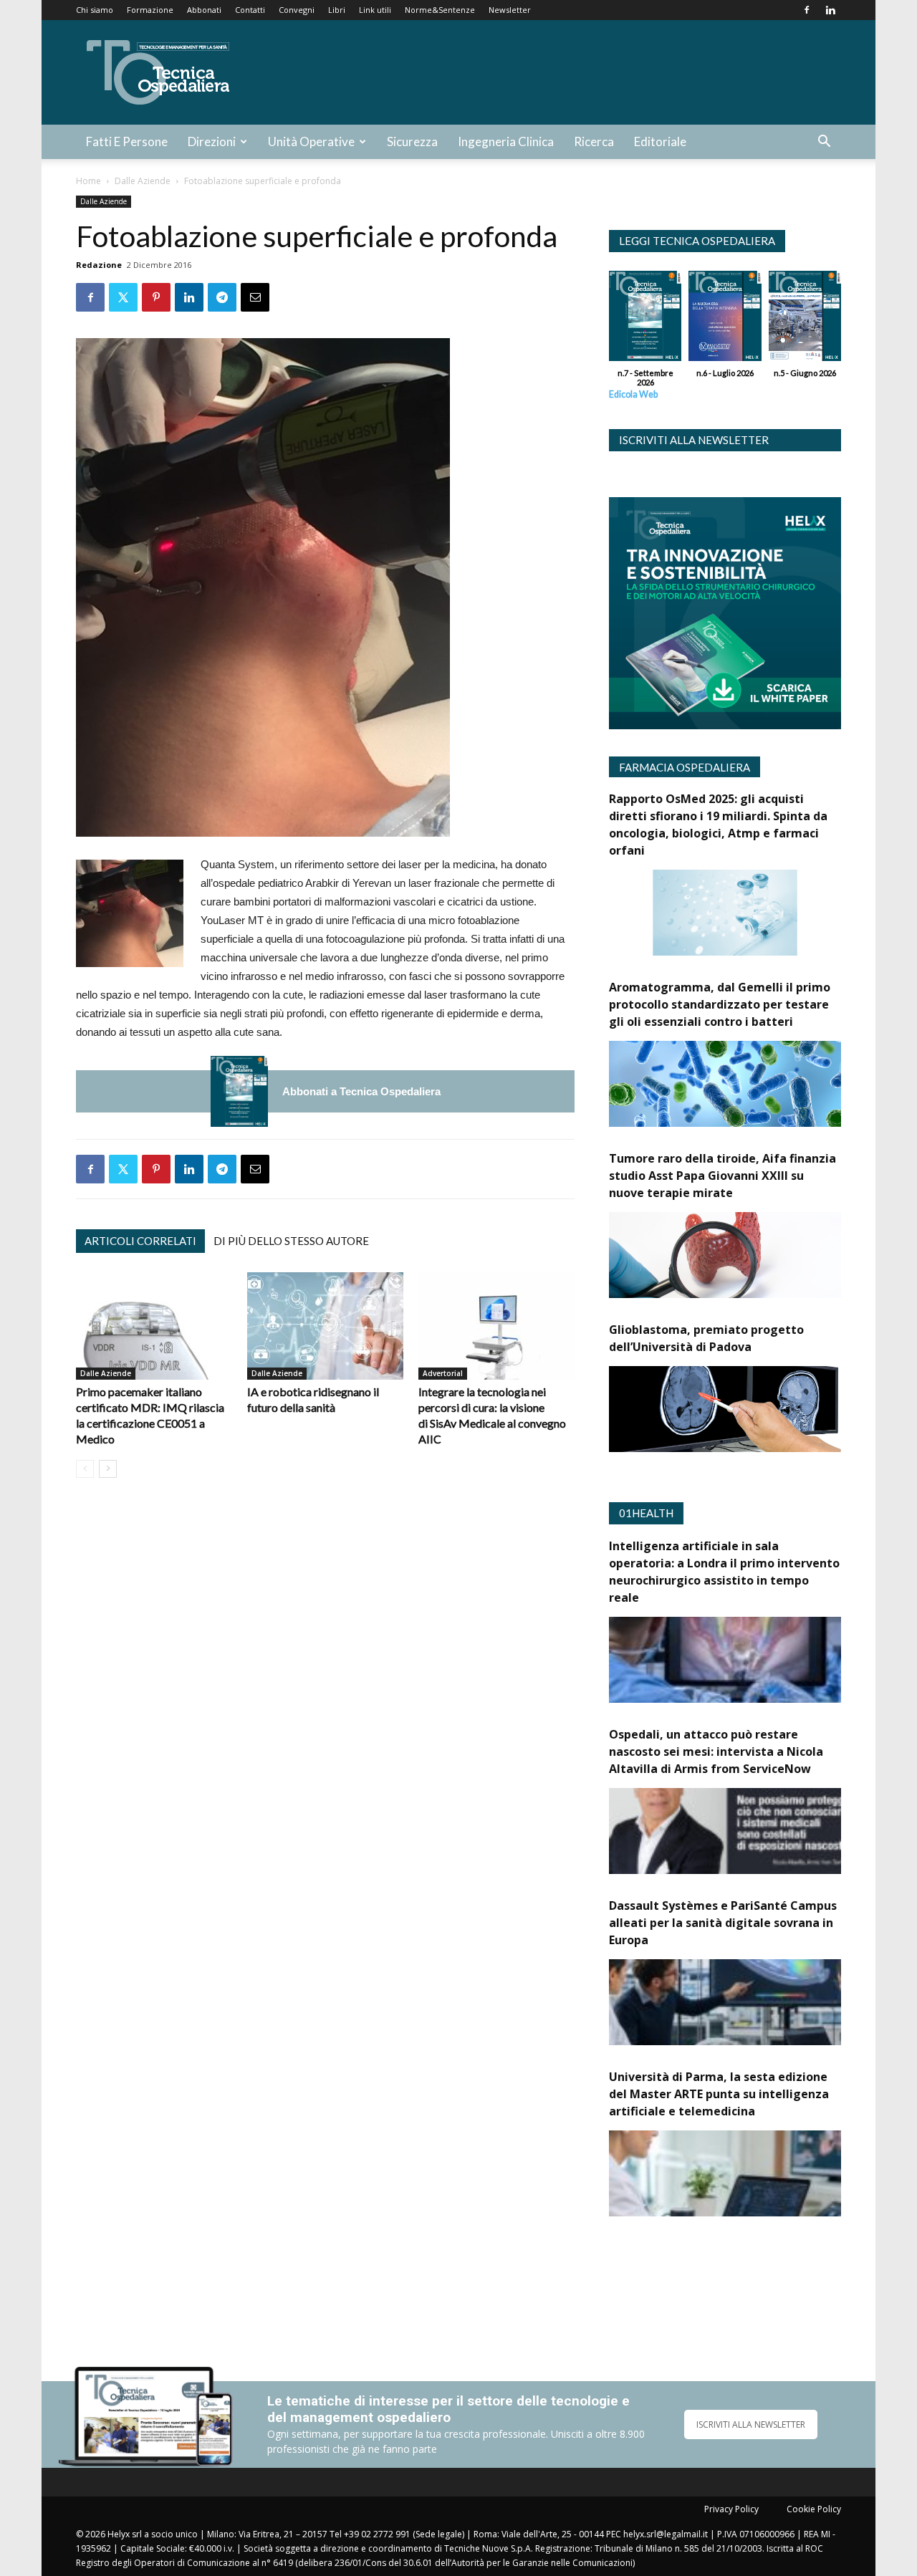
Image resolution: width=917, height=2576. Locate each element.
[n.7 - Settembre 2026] (239, 1091)
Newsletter (510, 10)
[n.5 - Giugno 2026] (805, 319)
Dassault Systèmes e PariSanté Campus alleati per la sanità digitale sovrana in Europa (723, 1923)
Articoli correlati (140, 1241)
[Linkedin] (830, 10)
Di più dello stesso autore (291, 1241)
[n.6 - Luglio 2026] (725, 319)
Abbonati (204, 10)
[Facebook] (807, 10)
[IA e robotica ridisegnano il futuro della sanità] (325, 1326)
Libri (337, 10)
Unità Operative (311, 141)
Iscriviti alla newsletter (694, 440)
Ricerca (594, 141)
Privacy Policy (731, 2509)
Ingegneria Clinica (506, 141)
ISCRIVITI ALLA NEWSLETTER (751, 2424)
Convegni (297, 10)
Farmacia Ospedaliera (685, 767)
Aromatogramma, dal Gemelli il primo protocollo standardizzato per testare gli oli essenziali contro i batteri (720, 1004)
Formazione (150, 10)
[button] (824, 143)
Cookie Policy (814, 2509)
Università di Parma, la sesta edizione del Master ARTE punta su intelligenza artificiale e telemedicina (719, 2094)
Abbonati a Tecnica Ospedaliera (361, 1091)
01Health (646, 1513)
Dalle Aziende (143, 181)
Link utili (375, 10)
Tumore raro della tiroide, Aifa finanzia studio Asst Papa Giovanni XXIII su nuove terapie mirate (722, 1176)
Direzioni (212, 141)
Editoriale (660, 141)
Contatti (250, 10)
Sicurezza (412, 141)
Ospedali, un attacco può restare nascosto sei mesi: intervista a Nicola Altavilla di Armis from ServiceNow (716, 1751)
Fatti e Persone (127, 141)
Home (88, 181)
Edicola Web (633, 394)
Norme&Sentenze (440, 10)
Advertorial (443, 1373)
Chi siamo (95, 10)
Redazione (99, 265)
